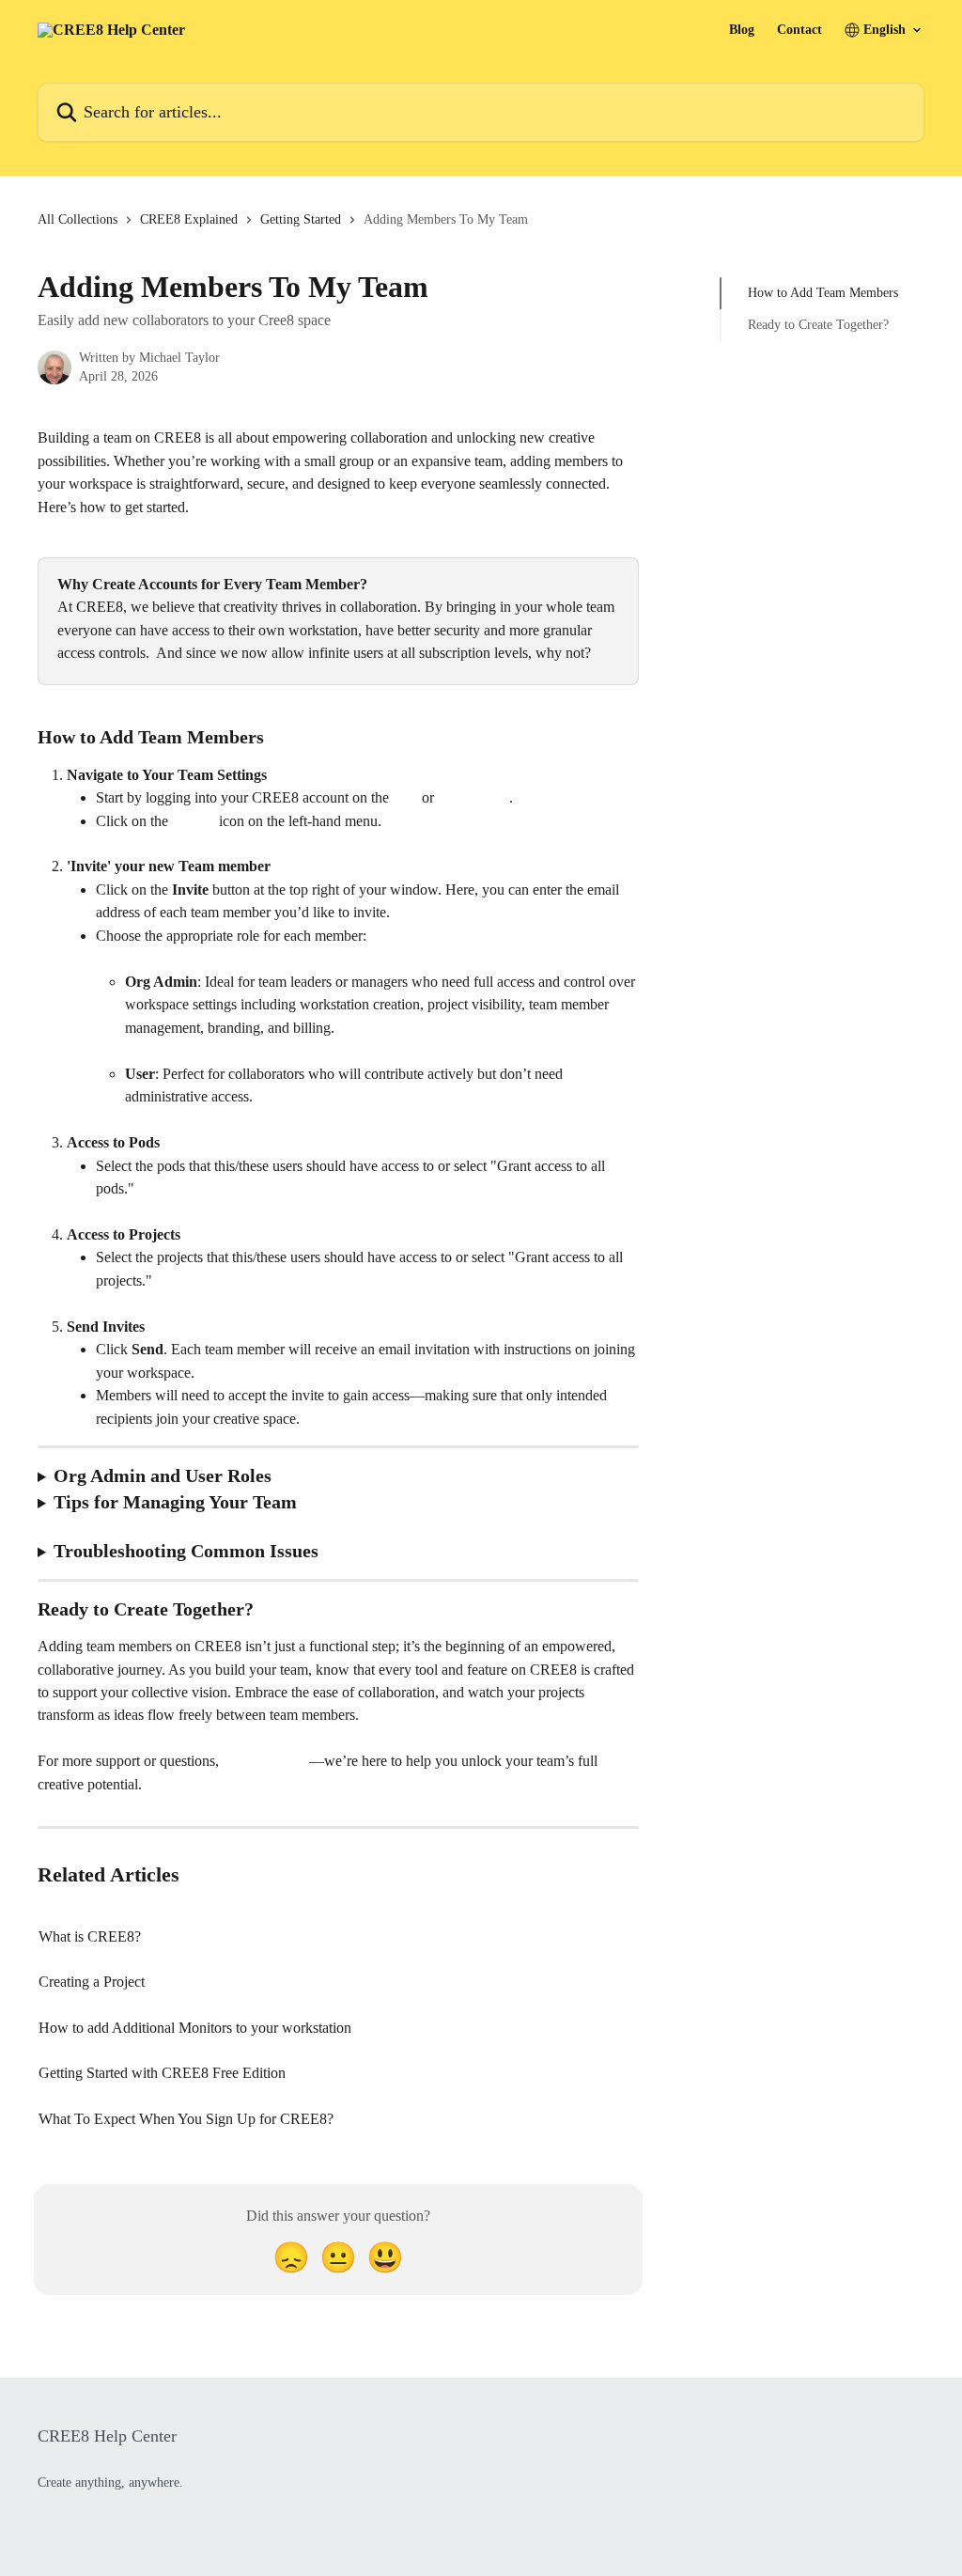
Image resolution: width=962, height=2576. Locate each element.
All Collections (78, 219)
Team (197, 821)
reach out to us (266, 1761)
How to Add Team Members (823, 293)
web (405, 797)
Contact (799, 30)
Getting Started (301, 219)
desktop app (473, 797)
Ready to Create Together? (818, 325)
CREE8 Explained (189, 219)
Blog (742, 30)
